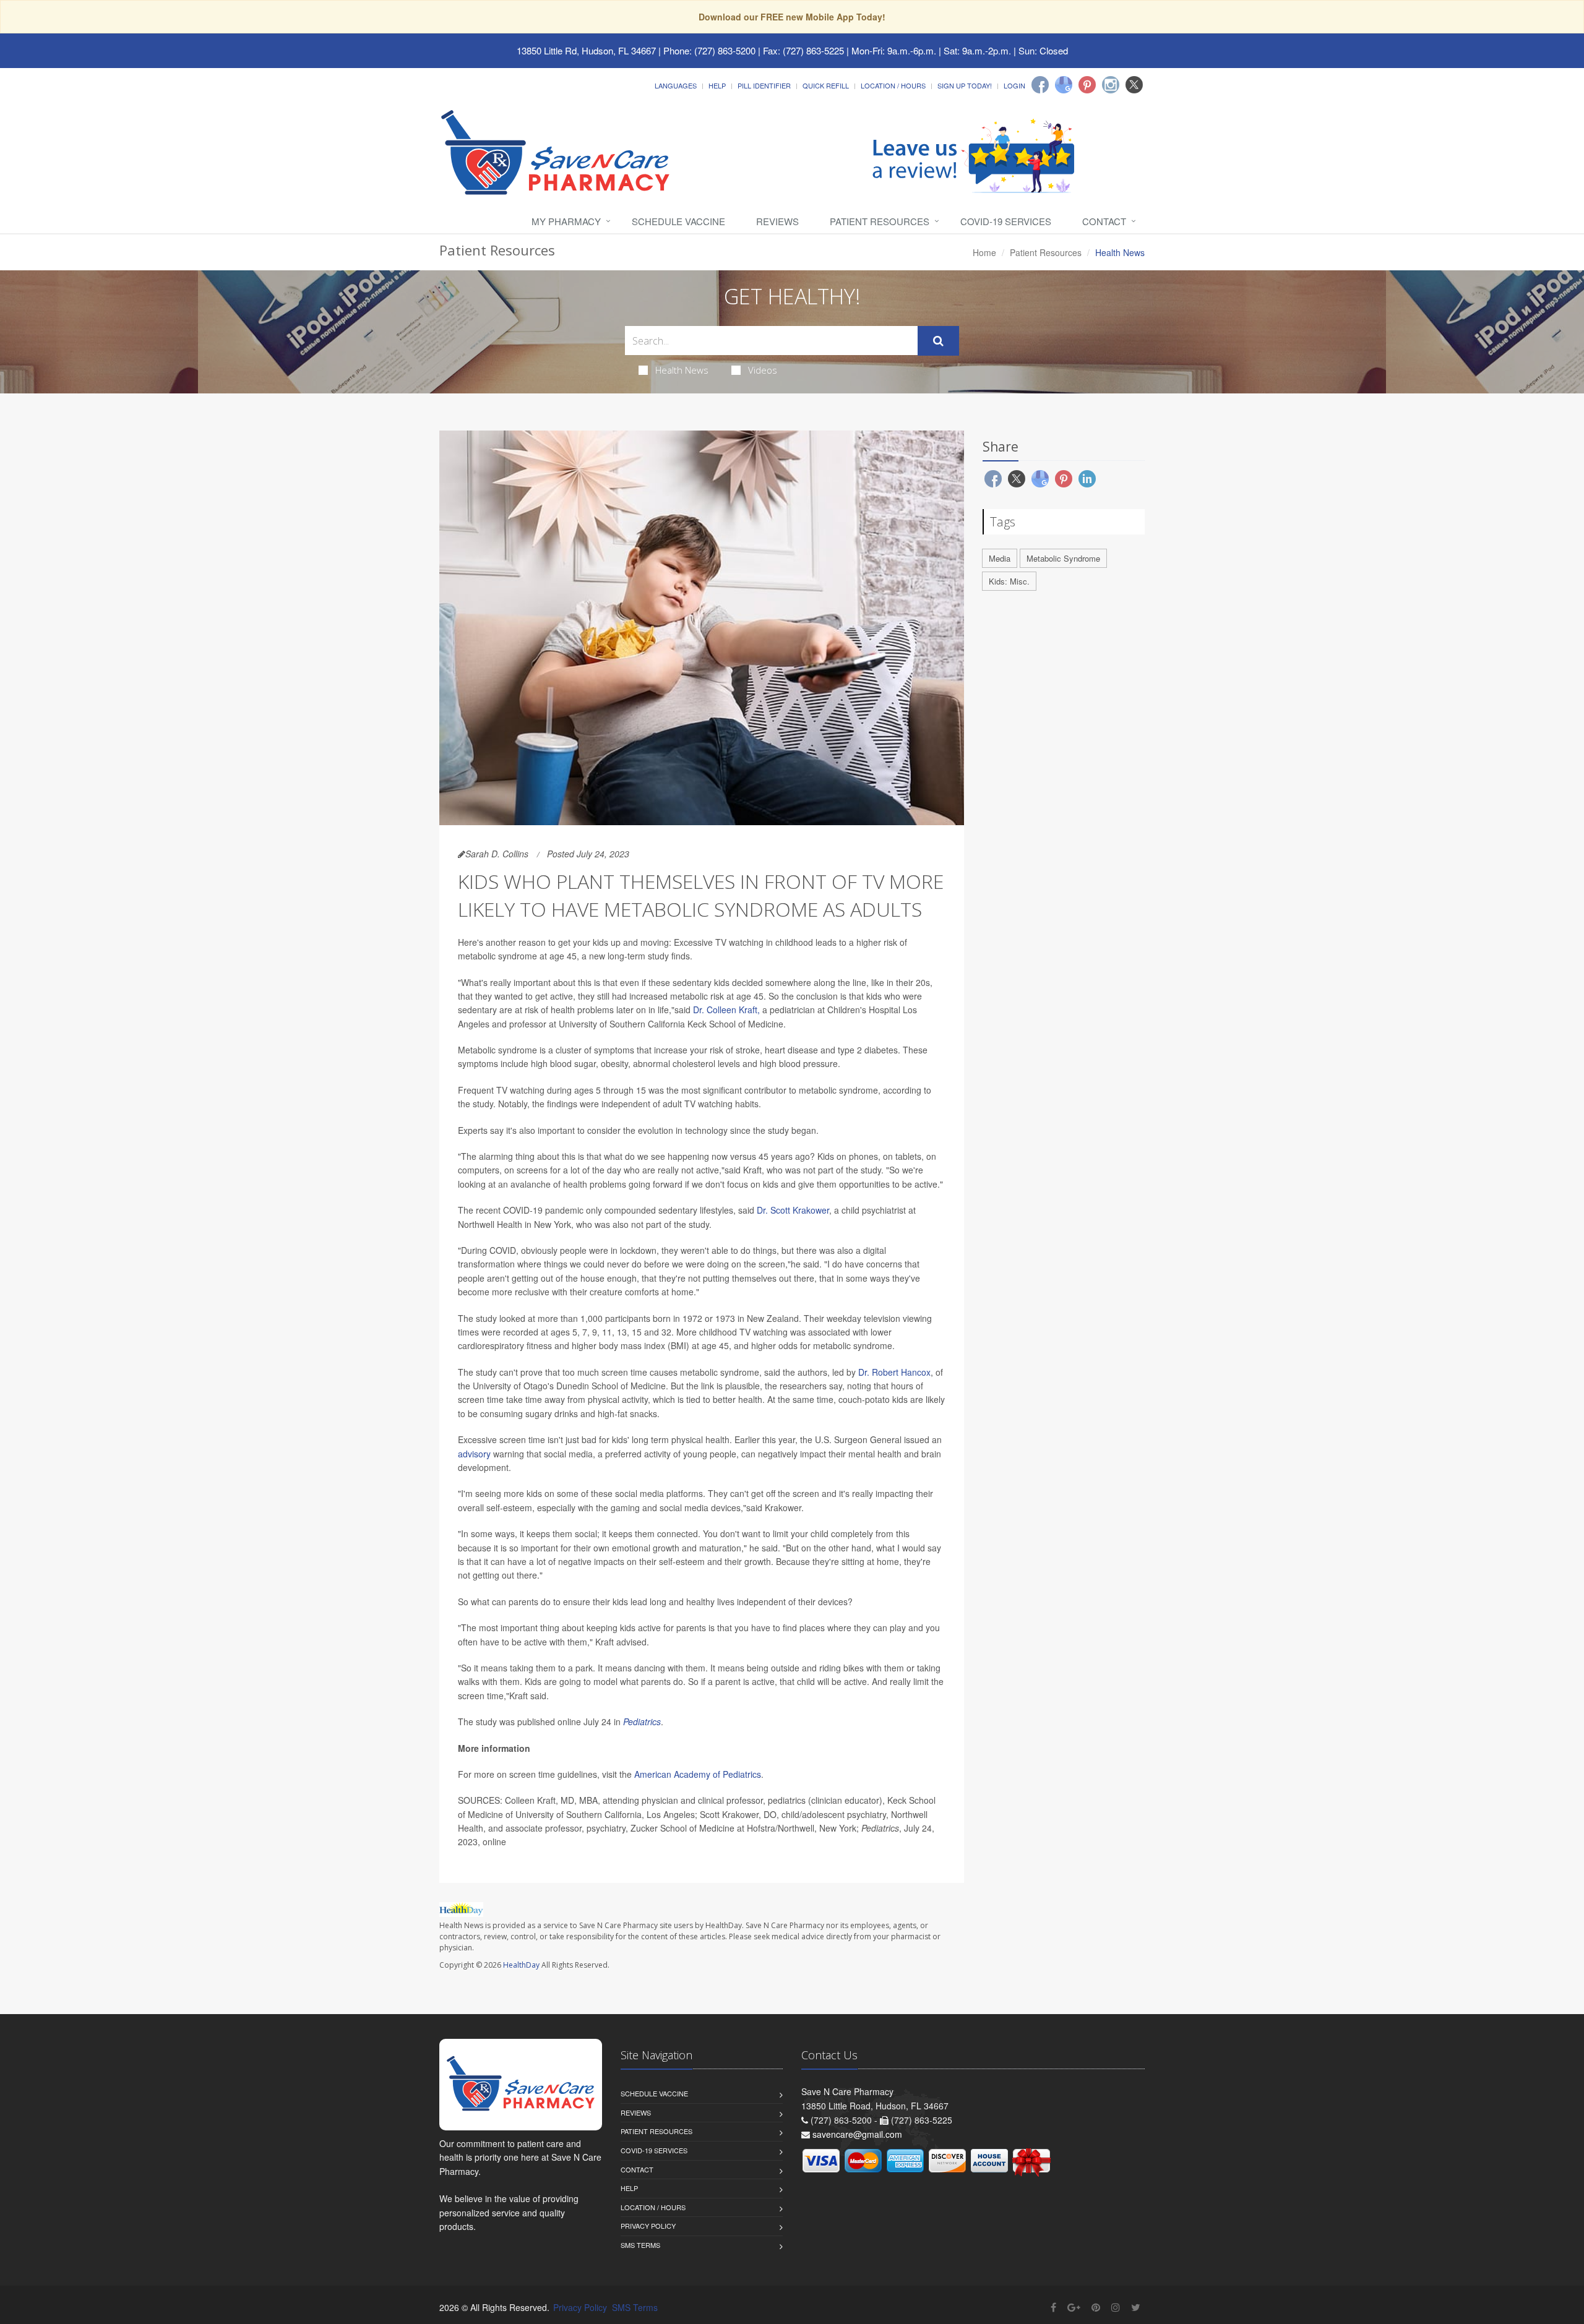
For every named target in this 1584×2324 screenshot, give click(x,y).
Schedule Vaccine (678, 221)
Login (1014, 85)
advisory (474, 1454)
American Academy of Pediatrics (698, 1774)
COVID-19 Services (1006, 221)
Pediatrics (642, 1722)
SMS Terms (640, 2245)
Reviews (777, 221)
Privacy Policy (648, 2226)
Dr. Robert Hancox (894, 1372)
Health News (682, 370)
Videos (763, 370)
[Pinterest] (1087, 85)
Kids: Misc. (1009, 581)
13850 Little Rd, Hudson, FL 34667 (586, 50)
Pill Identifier (764, 85)
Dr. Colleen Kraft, (726, 1010)
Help (717, 85)
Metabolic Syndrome (1063, 558)
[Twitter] (1134, 85)
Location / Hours (893, 85)
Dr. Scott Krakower (793, 1210)
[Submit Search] (938, 341)
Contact (1104, 221)
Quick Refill (826, 85)
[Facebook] (1040, 85)
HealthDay (521, 1965)
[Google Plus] (1074, 2307)
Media (1000, 558)
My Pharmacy (566, 221)
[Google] (1064, 85)
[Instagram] (1111, 85)
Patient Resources (880, 221)
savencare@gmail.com (857, 2134)
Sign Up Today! (965, 85)
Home (984, 252)
